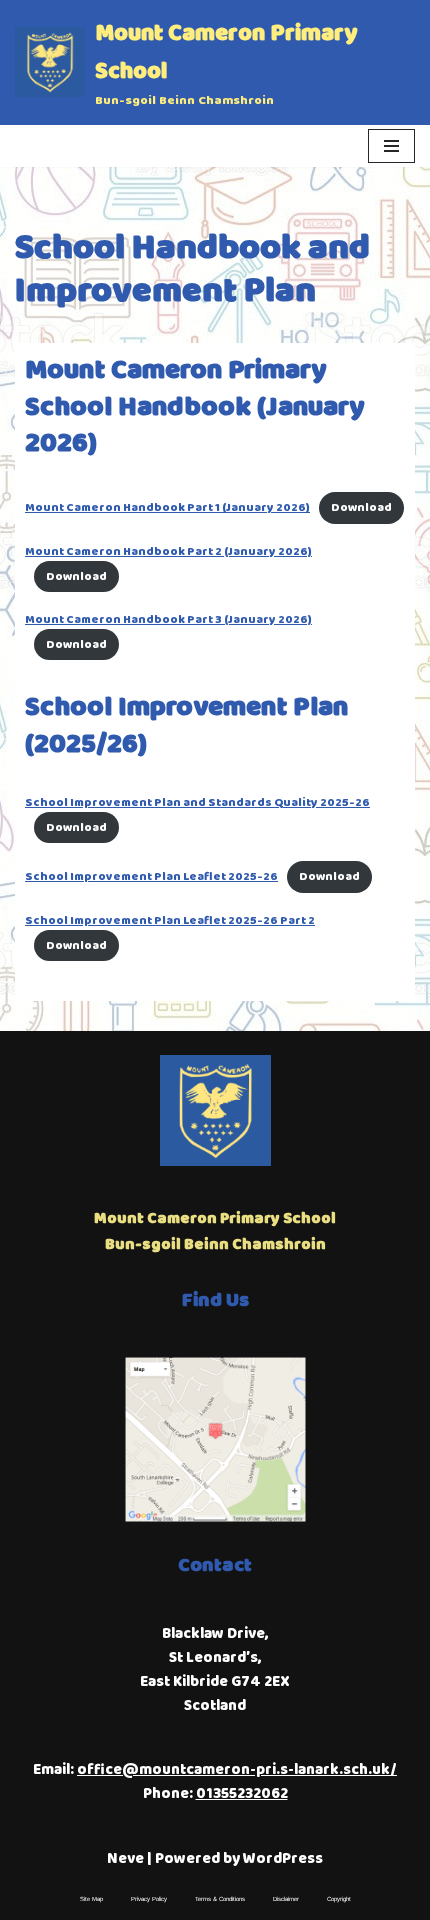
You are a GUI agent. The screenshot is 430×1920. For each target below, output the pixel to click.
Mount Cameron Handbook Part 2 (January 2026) (168, 551)
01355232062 (242, 1794)
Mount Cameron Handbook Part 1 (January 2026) (167, 507)
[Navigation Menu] (391, 146)
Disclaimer (286, 1899)
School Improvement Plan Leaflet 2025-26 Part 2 (170, 920)
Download (361, 507)
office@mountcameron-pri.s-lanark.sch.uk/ (237, 1770)
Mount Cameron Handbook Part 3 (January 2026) (168, 619)
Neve (125, 1859)
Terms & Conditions (220, 1899)
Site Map (91, 1899)
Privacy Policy (149, 1899)
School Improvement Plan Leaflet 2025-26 (151, 876)
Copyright (339, 1899)
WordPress (283, 1859)
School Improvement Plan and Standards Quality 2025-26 (197, 802)
